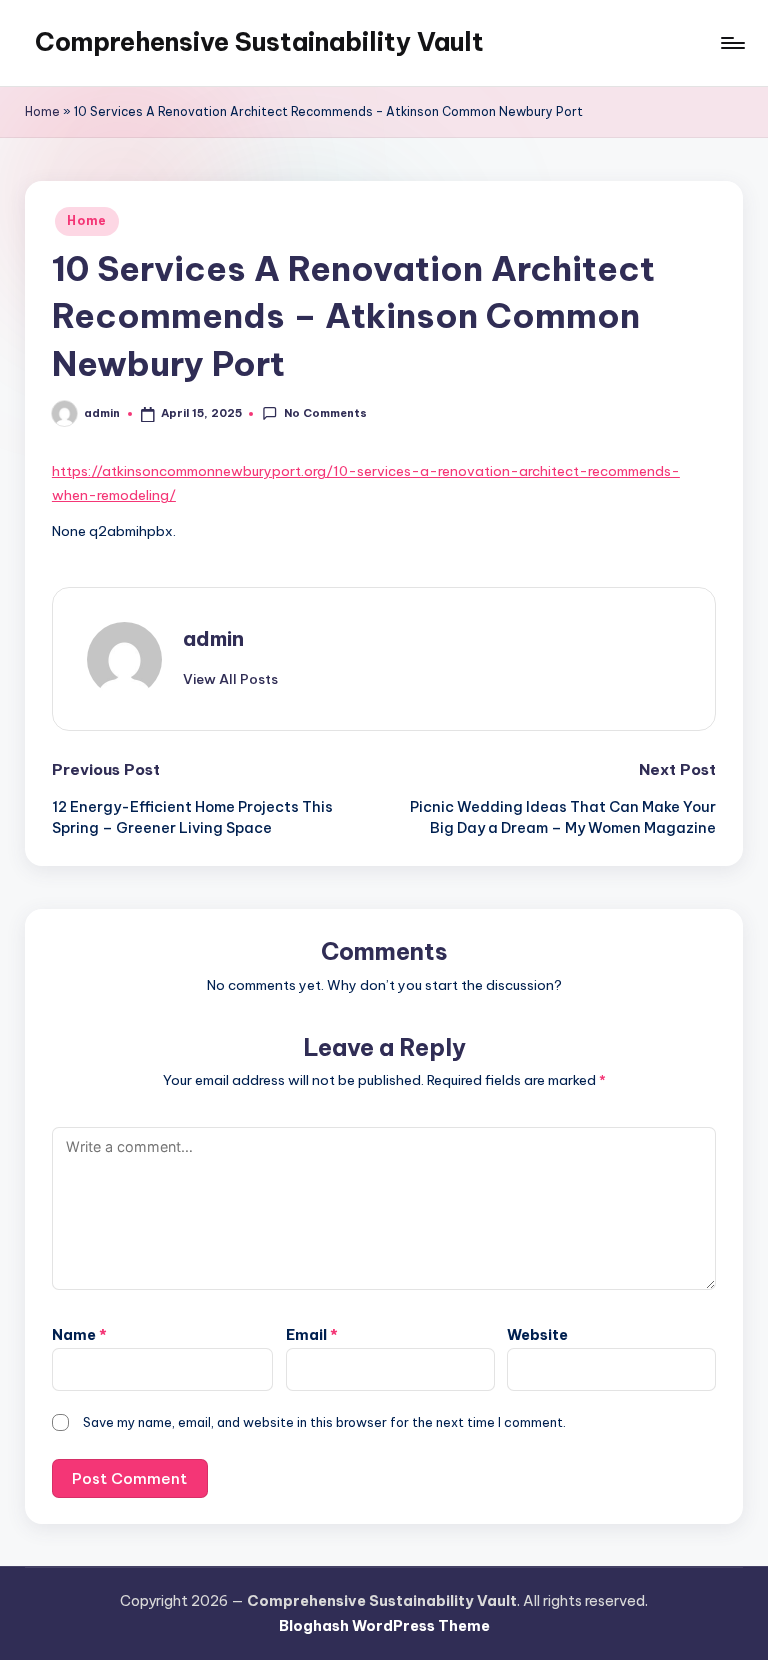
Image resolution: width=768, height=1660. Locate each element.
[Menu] (731, 43)
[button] (230, 679)
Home (42, 111)
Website (537, 1335)
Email (312, 1335)
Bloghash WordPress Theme (384, 1626)
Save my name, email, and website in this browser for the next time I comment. (324, 1422)
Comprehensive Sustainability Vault (259, 42)
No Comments (325, 413)
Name (79, 1335)
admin (213, 638)
